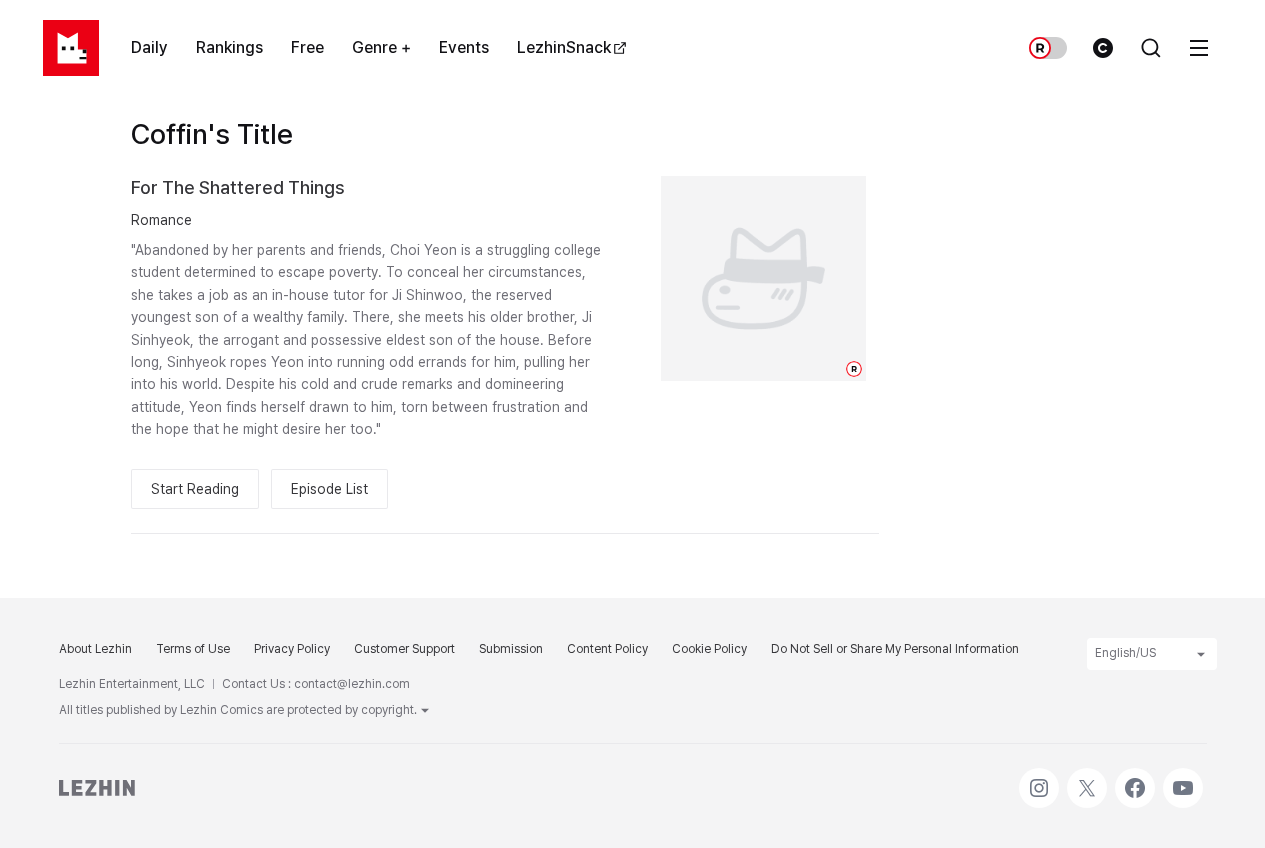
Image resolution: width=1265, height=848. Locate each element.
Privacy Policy (292, 649)
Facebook (1135, 778)
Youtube (1183, 778)
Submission (511, 649)
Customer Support (404, 649)
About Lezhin (95, 649)
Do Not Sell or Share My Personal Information (895, 649)
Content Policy (607, 649)
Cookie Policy (709, 649)
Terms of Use (193, 649)
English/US (1125, 653)
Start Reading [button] (195, 489)
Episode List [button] (329, 489)
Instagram (1039, 778)
